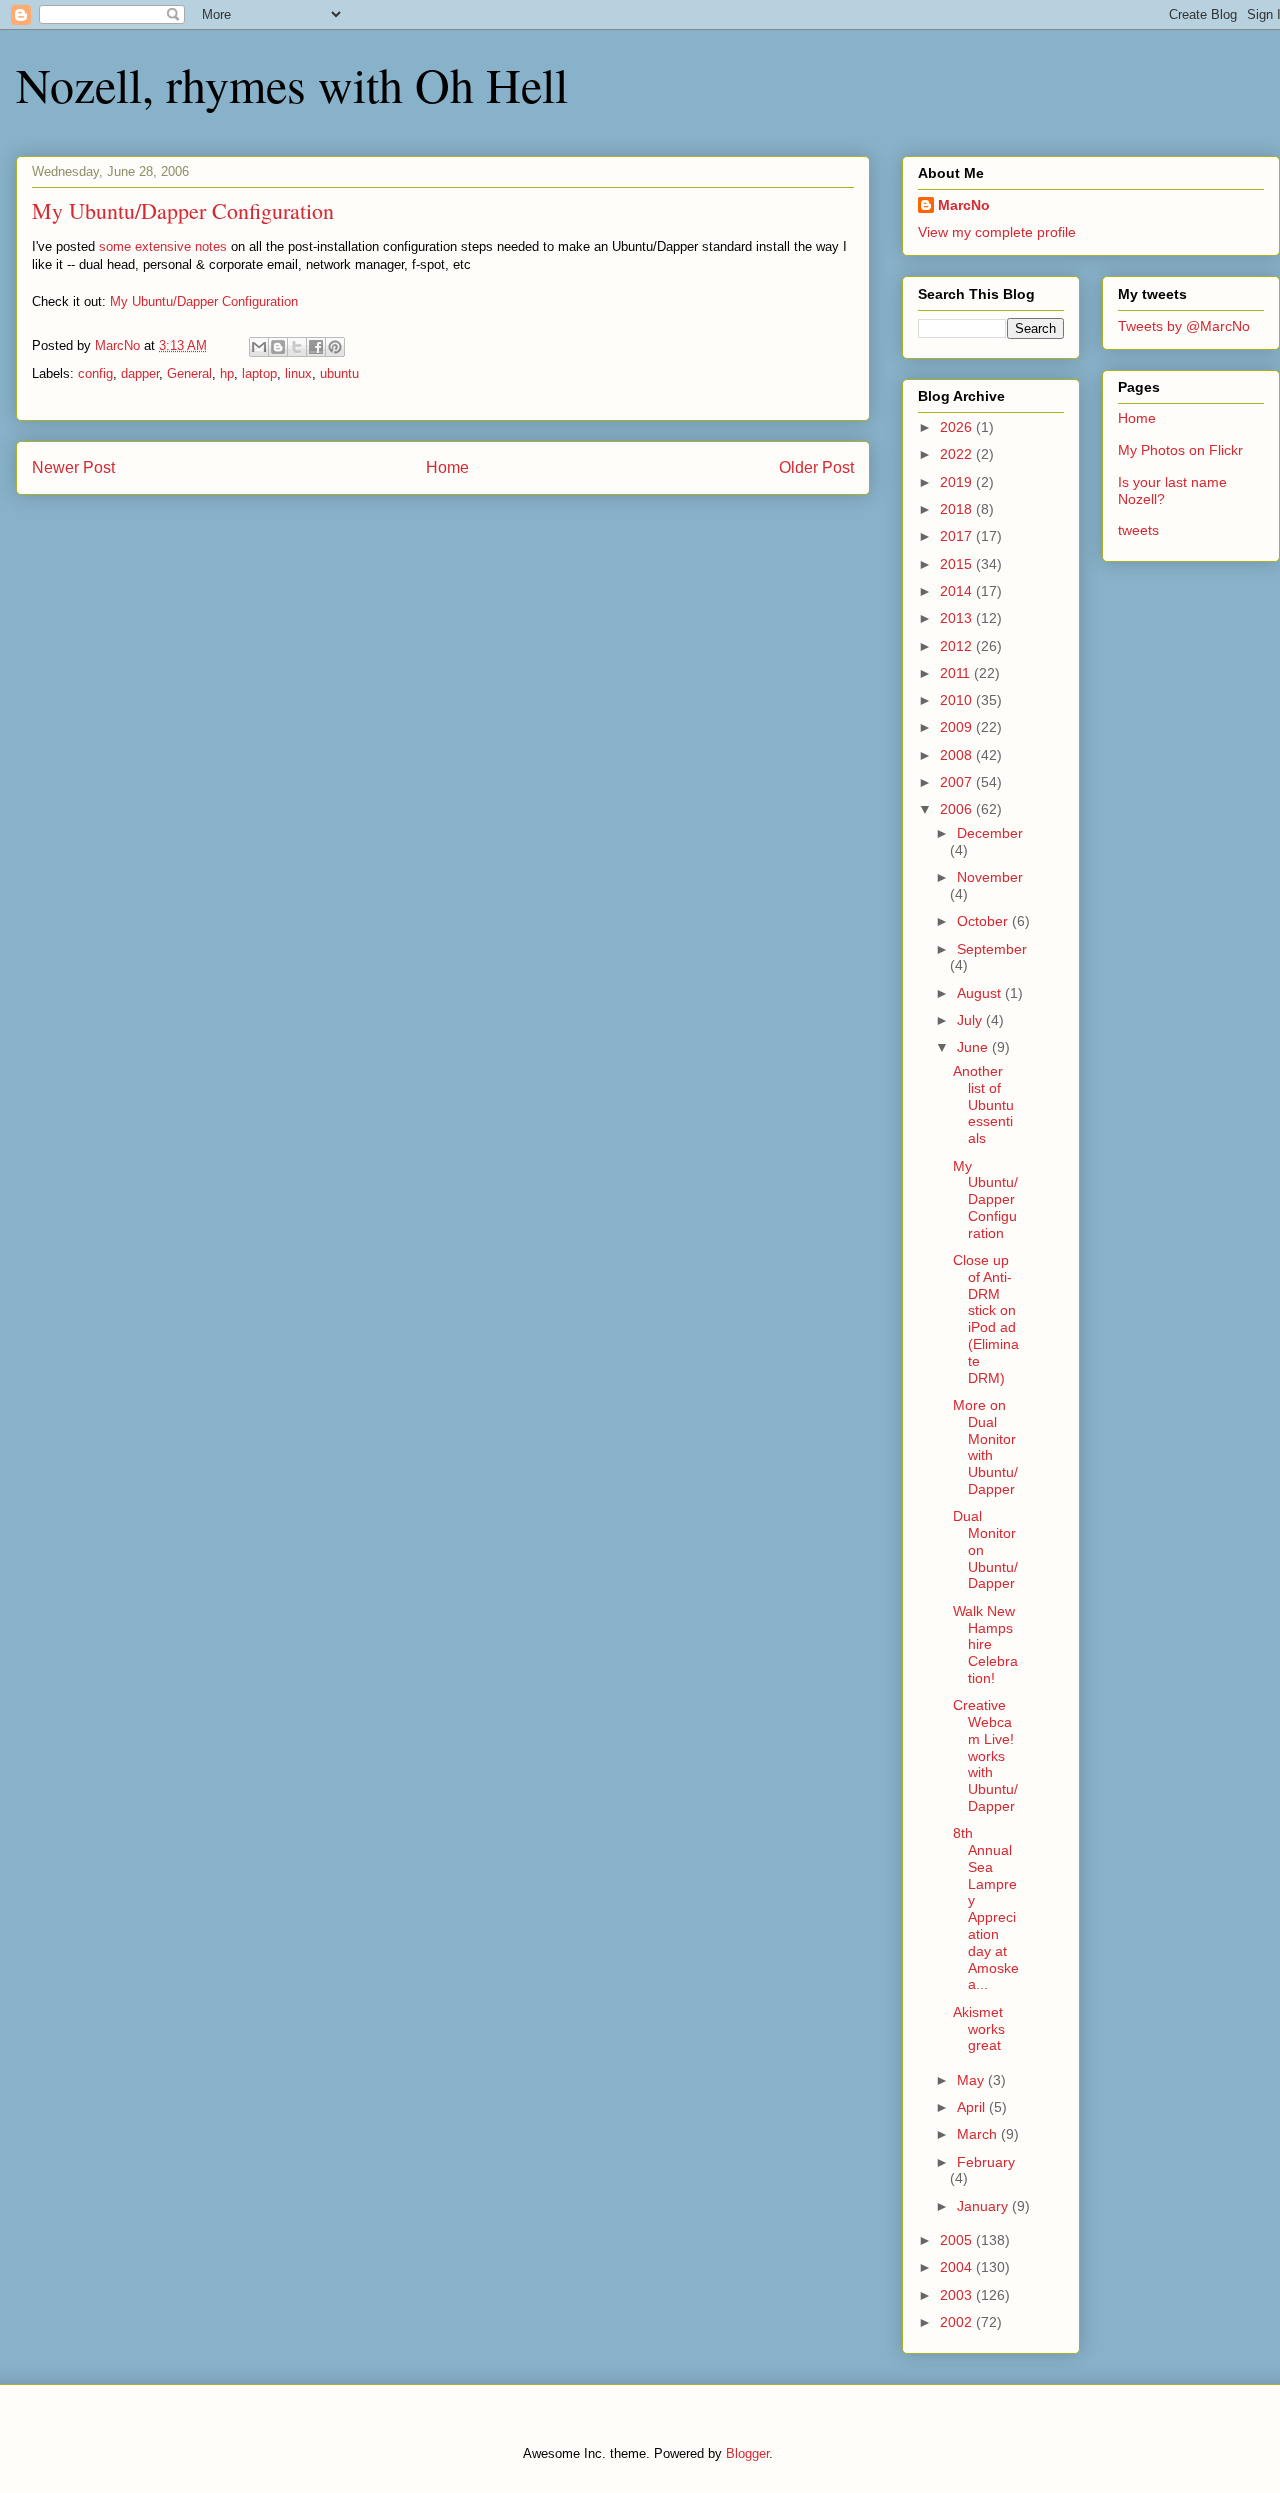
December (990, 833)
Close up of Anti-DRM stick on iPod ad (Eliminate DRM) (986, 1319)
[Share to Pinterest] (335, 347)
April (973, 2107)
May (972, 2080)
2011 (957, 673)
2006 (958, 809)
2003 (958, 2295)
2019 (958, 482)
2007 (958, 782)
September (992, 949)
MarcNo (964, 205)
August (981, 993)
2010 (958, 700)
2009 (958, 727)
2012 (958, 646)
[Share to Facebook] (316, 347)
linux (298, 373)
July (971, 1020)
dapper (140, 373)
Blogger (747, 2453)
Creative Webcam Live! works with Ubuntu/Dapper (985, 1755)
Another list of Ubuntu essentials (983, 1104)
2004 (958, 2267)
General (189, 373)
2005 (958, 2240)
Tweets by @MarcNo (1184, 326)
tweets (1138, 530)
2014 (958, 591)
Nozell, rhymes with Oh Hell (292, 84)
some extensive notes (163, 246)
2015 (958, 564)
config (95, 373)
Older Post (816, 467)
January (984, 2206)
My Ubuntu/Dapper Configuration (204, 301)
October (984, 921)
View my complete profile (997, 232)
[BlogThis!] (278, 347)
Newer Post (73, 467)
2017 (958, 536)
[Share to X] (297, 347)
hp (227, 373)
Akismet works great (979, 2029)
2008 (958, 755)
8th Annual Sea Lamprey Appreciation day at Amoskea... (986, 1908)
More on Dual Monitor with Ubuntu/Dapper (985, 1447)
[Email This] (259, 347)
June (974, 1047)
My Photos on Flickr (1180, 450)
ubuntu (339, 373)
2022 (958, 454)
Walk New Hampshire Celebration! (985, 1644)
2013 (958, 618)
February (986, 2162)
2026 (958, 427)
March (979, 2134)
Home (447, 467)
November (990, 877)
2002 (958, 2322)
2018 (958, 509)
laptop (259, 373)
